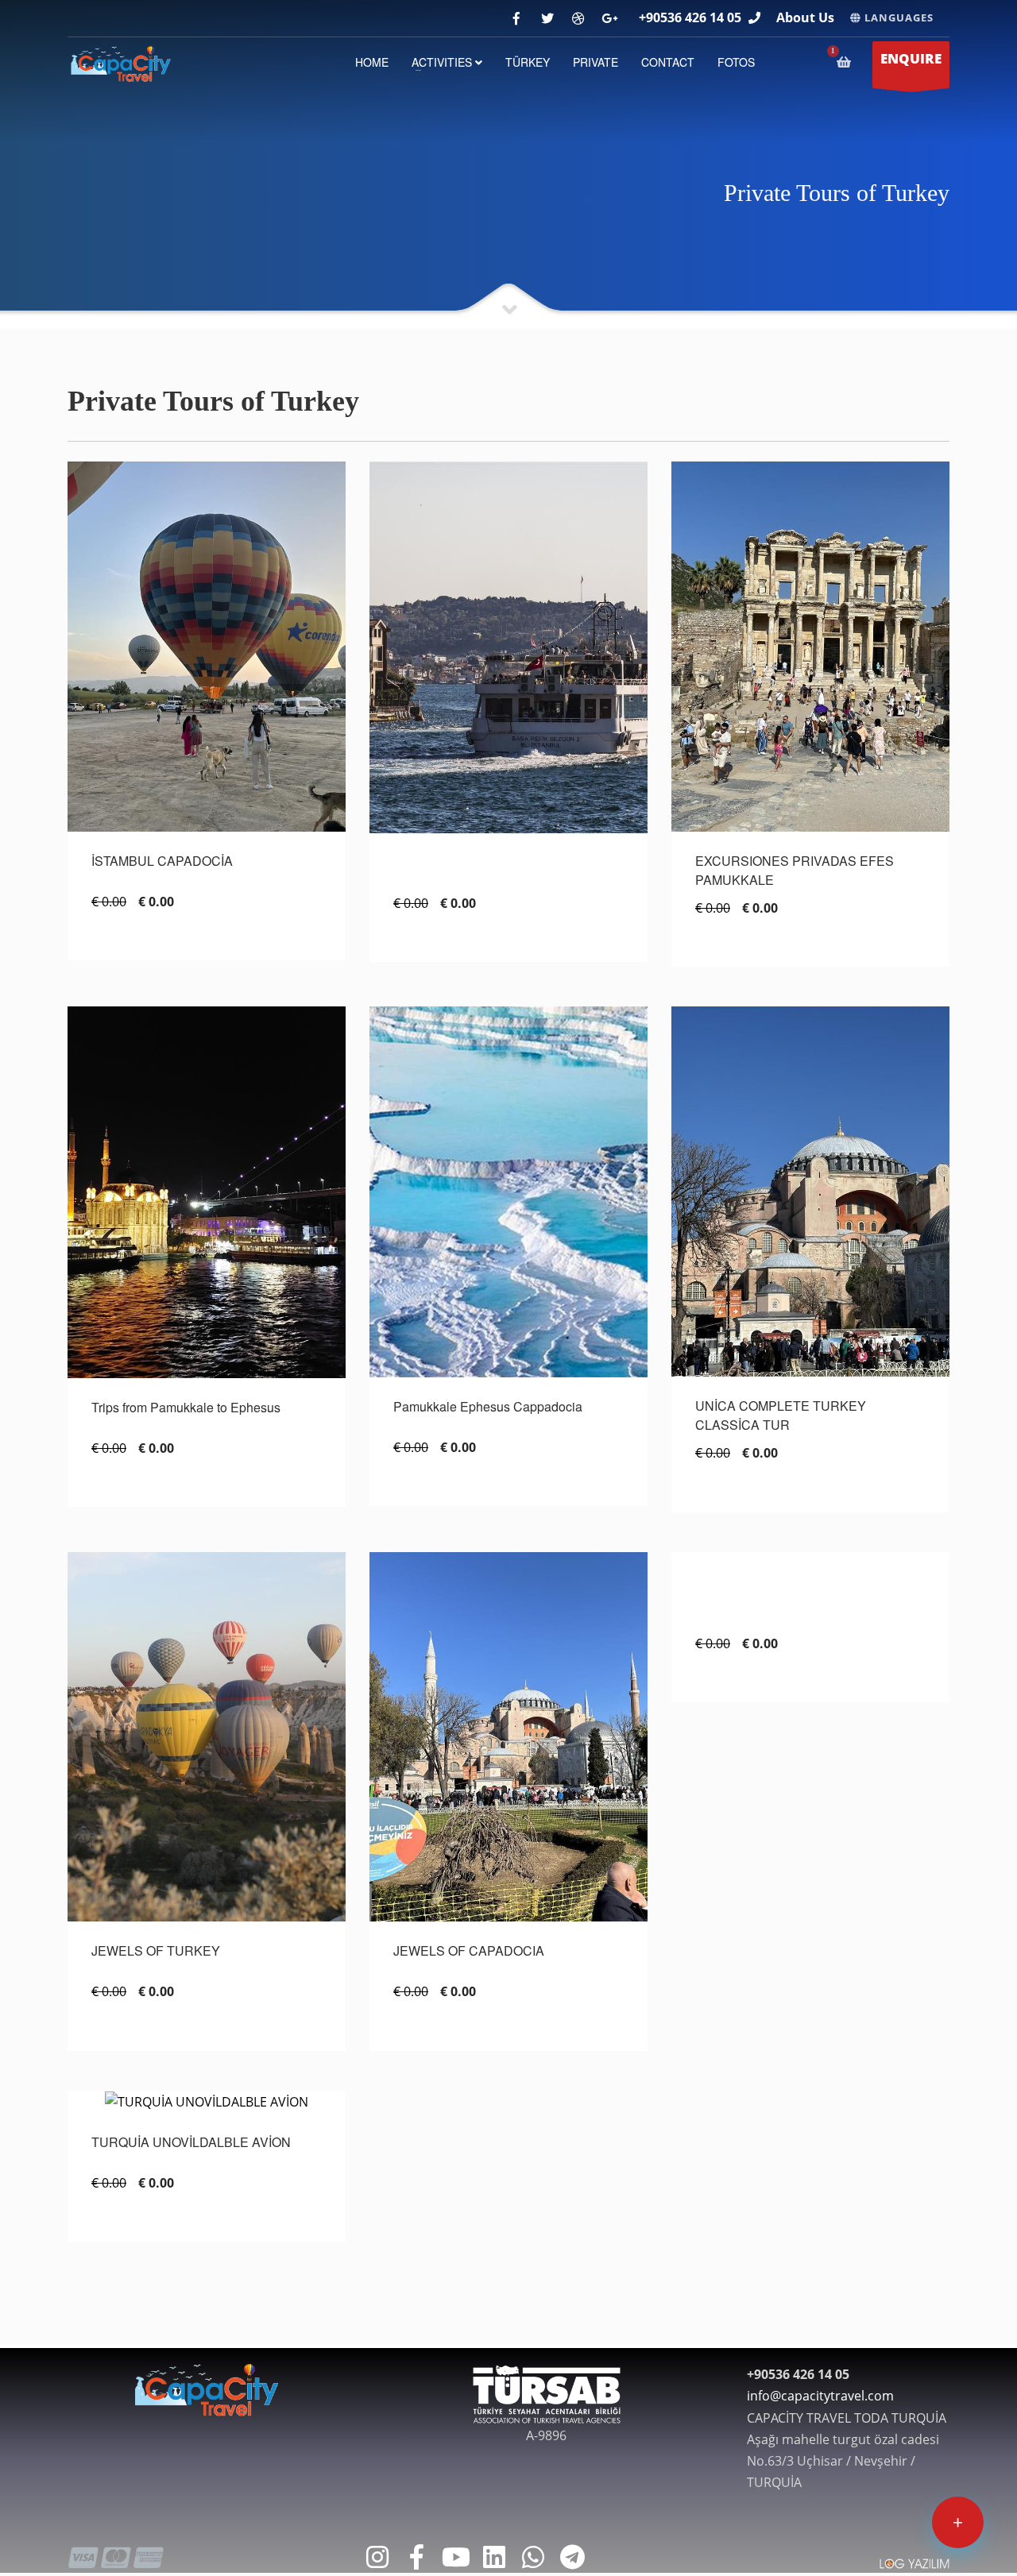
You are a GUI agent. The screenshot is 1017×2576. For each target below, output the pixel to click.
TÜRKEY (528, 62)
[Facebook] (516, 19)
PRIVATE (596, 62)
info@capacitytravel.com (820, 2396)
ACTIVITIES (443, 62)
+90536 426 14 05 (690, 17)
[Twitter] (547, 19)
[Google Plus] (609, 19)
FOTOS (736, 62)
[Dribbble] (578, 19)
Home (372, 62)
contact (668, 62)
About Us (805, 17)
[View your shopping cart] (847, 62)
